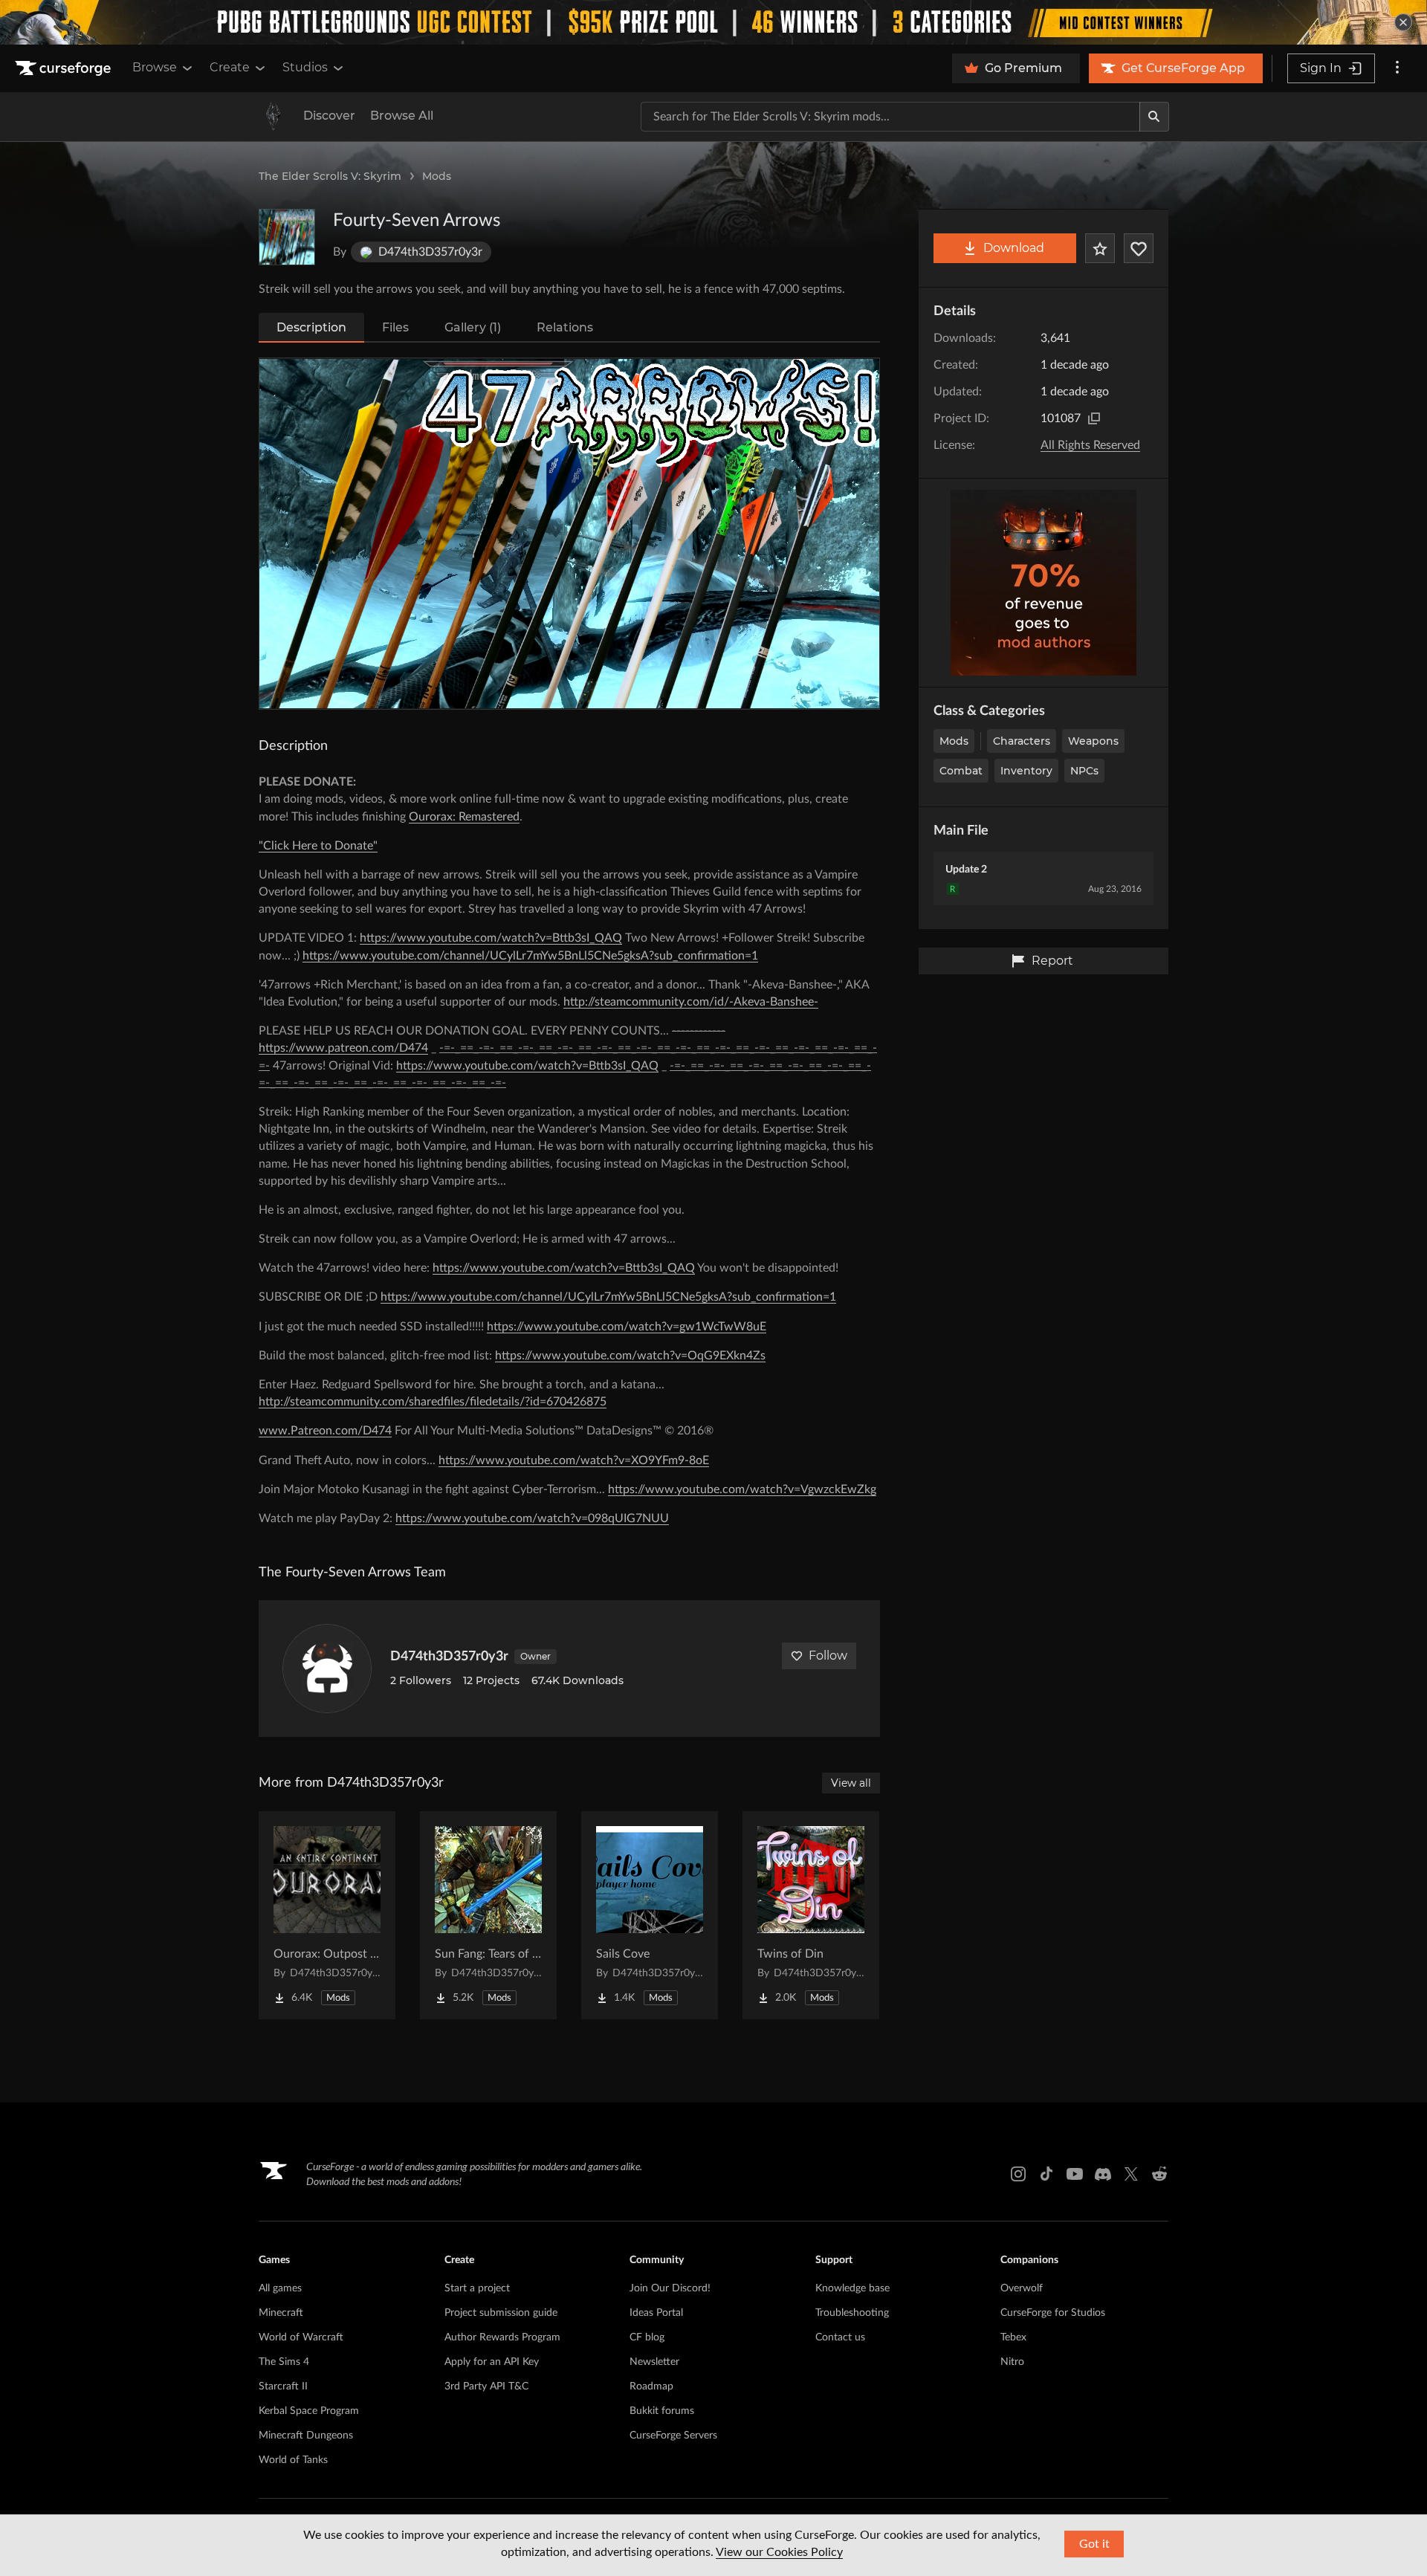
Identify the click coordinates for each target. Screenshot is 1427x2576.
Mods (437, 176)
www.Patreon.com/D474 (325, 1431)
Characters (1022, 741)
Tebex (1013, 2337)
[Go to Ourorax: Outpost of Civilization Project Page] (327, 1915)
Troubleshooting (852, 2313)
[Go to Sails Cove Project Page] (650, 1915)
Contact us (840, 2337)
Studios (305, 67)
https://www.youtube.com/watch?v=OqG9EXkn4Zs (630, 1356)
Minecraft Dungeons (306, 2436)
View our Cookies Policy (779, 2552)
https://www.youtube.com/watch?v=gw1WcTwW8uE (627, 1327)
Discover (329, 116)
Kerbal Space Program (309, 2411)
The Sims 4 (284, 2362)
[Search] (1154, 117)
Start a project (477, 2288)
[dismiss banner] (1403, 22)
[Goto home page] (65, 68)
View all (851, 1783)
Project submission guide (501, 2313)
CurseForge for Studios (1053, 2313)
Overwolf (1022, 2288)
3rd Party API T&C (486, 2386)
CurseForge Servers (673, 2436)
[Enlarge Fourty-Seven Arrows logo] (287, 237)
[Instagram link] (1018, 2174)
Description (311, 327)
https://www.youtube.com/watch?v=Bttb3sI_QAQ (491, 938)
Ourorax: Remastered (464, 817)
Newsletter (654, 2362)
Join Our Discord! (670, 2288)
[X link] (1131, 2174)
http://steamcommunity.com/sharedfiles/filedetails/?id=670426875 (433, 1402)
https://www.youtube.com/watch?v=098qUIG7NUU (532, 1518)
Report (1052, 961)
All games (280, 2288)
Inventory (1026, 771)
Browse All (402, 116)
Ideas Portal (656, 2313)
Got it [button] (1094, 2544)
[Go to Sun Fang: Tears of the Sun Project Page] (488, 1915)
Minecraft (281, 2313)
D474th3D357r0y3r (449, 1657)
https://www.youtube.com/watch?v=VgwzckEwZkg (742, 1489)
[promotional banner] (713, 22)
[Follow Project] (1139, 248)
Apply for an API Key (492, 2362)
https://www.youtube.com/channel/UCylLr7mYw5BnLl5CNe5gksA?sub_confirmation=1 (530, 956)
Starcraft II (283, 2386)
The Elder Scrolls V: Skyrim (330, 176)
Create (230, 67)
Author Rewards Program (502, 2337)
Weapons (1093, 741)
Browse (155, 67)
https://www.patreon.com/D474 (343, 1048)
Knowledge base (852, 2288)
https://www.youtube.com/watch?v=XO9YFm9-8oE (574, 1460)
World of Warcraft (301, 2337)
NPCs (1084, 771)
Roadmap (651, 2386)
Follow (828, 1656)
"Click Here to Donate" (318, 846)
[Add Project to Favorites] (1100, 248)
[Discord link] (1103, 2174)
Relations (565, 327)
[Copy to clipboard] (1094, 418)
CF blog (647, 2337)
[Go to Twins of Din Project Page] (811, 1915)
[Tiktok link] (1046, 2174)
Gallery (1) (473, 327)
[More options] (1397, 68)
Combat (961, 771)
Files (395, 327)
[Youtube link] (1075, 2174)
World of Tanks (293, 2460)
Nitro (1012, 2362)
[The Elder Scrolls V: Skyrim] (274, 117)
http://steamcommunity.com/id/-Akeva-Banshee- (691, 1002)
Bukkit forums (662, 2411)
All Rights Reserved (1090, 445)
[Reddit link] (1159, 2174)
